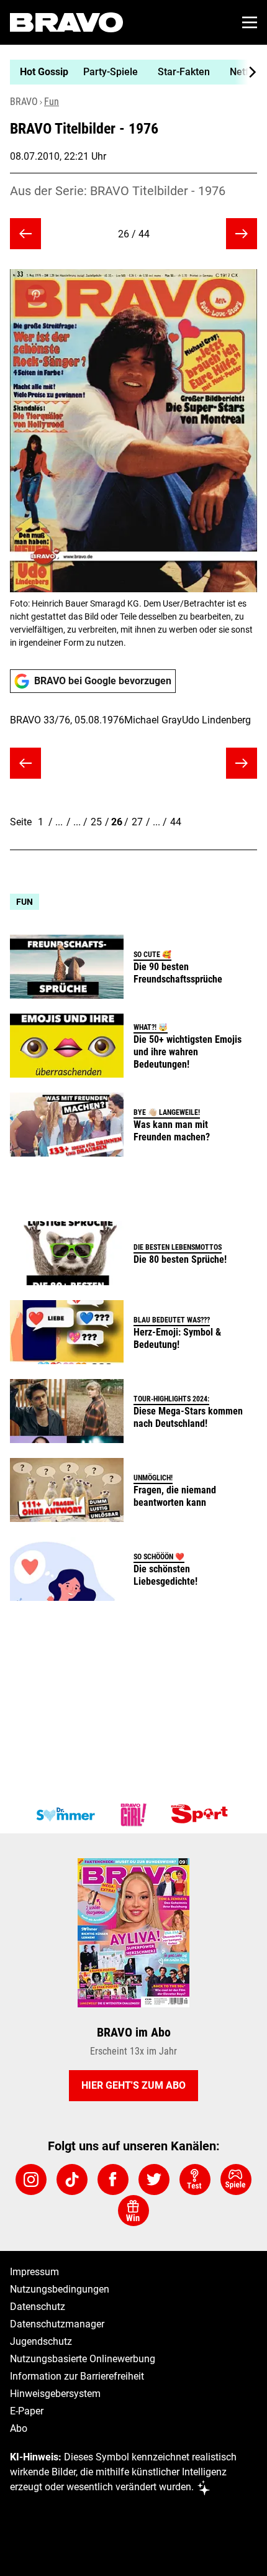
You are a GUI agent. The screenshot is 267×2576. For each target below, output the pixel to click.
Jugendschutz (41, 2341)
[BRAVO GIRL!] (133, 1815)
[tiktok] (72, 2180)
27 (137, 822)
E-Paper (27, 2411)
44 (176, 822)
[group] (129, 72)
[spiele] (236, 2180)
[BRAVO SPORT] (202, 1815)
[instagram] (31, 2180)
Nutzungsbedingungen (60, 2289)
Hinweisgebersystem (55, 2394)
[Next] (246, 72)
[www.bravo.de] (66, 22)
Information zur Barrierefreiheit (77, 2376)
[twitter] (154, 2180)
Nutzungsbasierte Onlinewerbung (83, 2359)
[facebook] (113, 2180)
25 (96, 822)
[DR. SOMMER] (65, 1815)
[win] (133, 2211)
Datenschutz (38, 2307)
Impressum (34, 2272)
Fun (52, 102)
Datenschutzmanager (57, 2324)
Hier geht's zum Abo (133, 2085)
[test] (195, 2180)
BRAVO (24, 102)
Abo (19, 2428)
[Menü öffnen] (250, 22)
